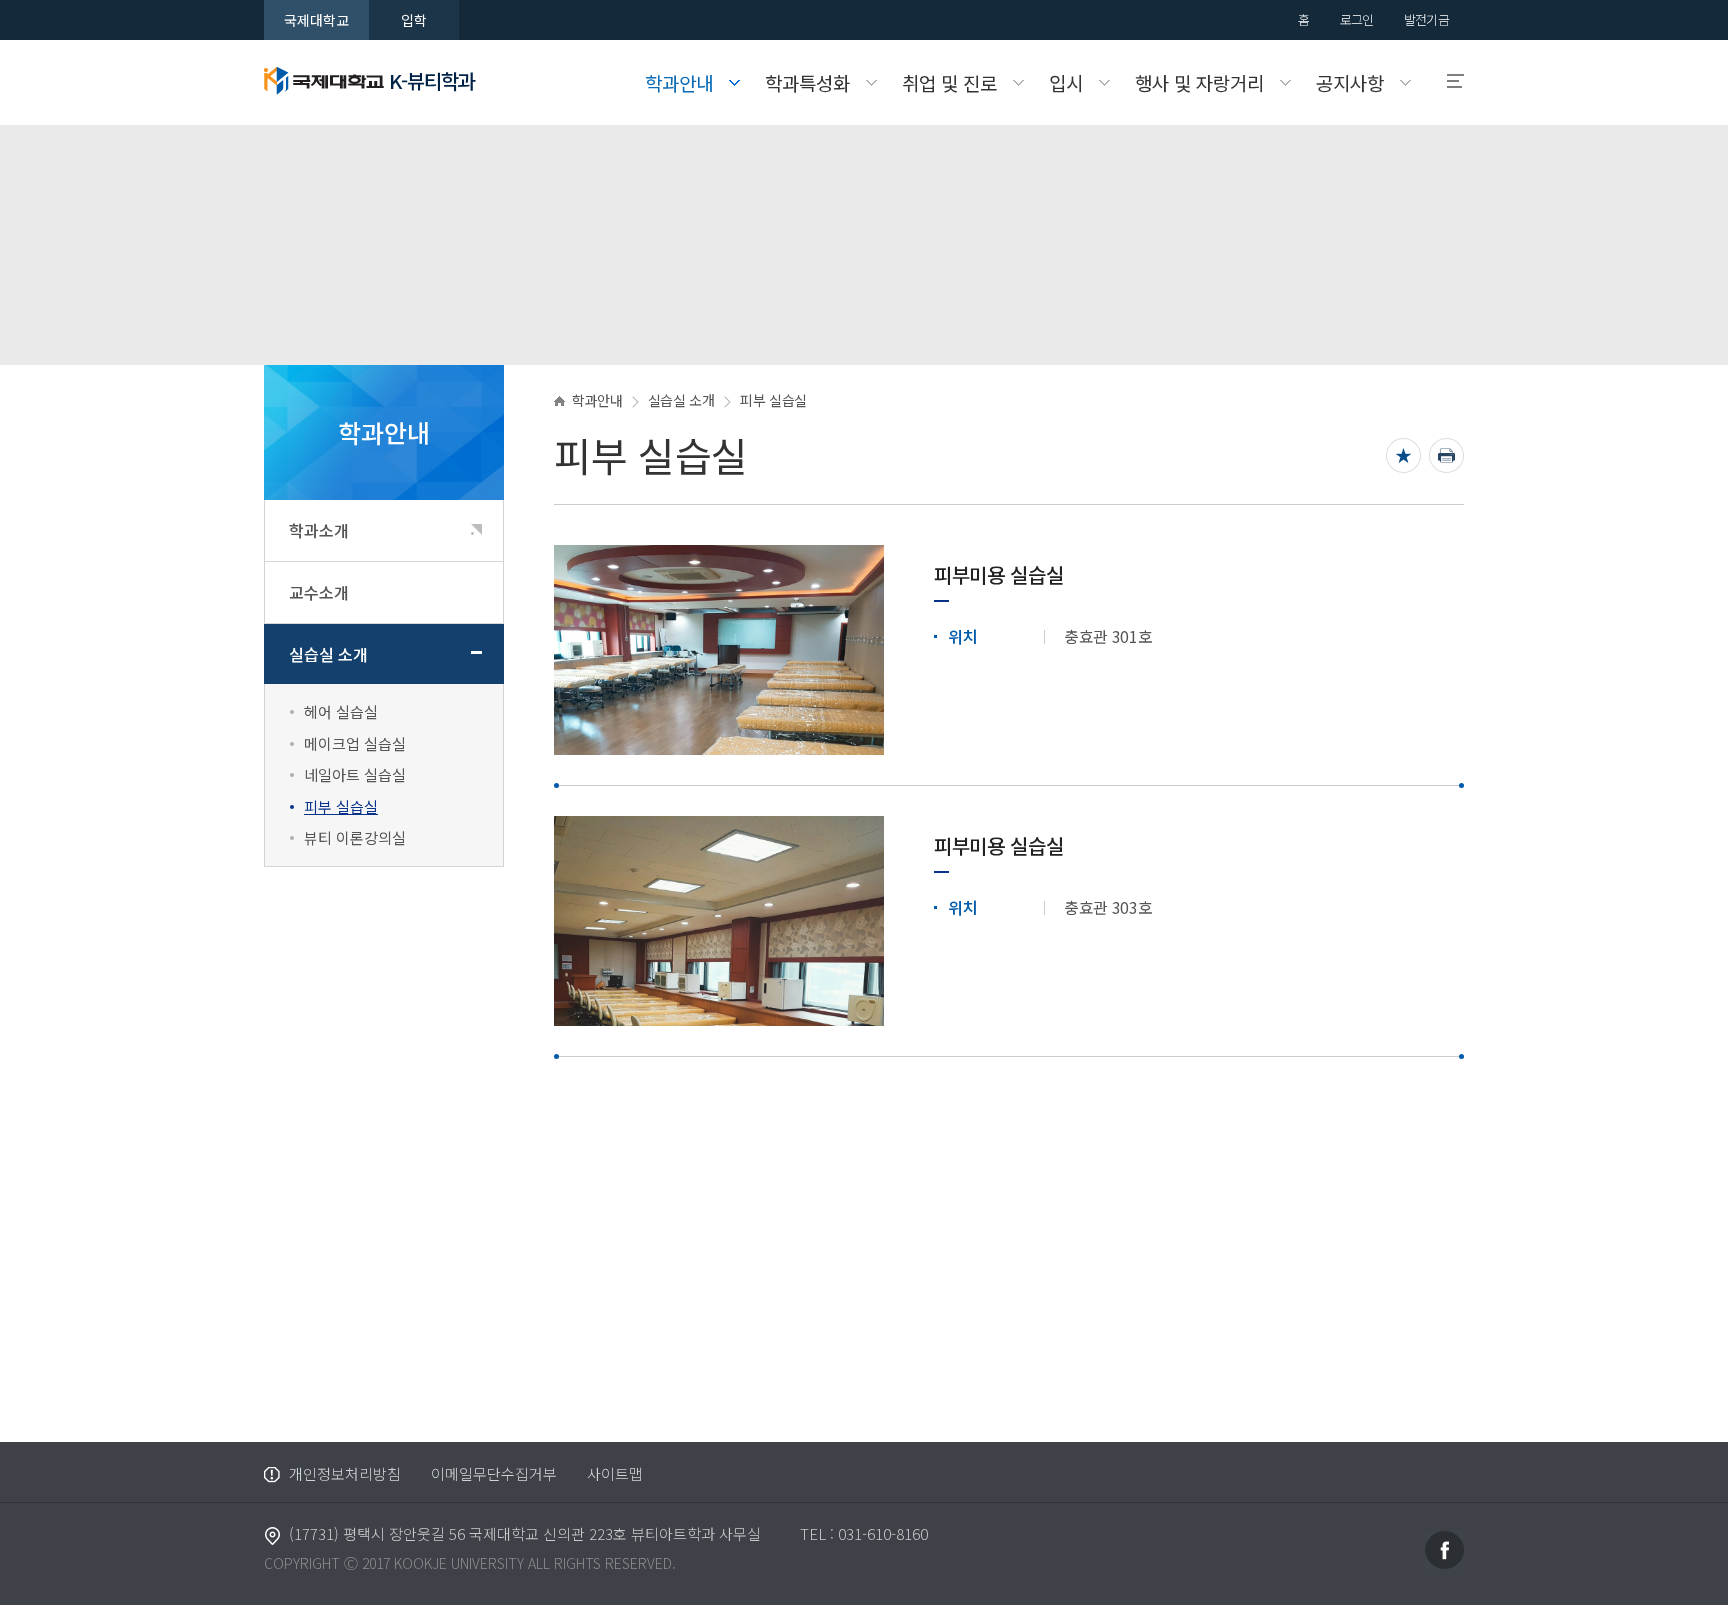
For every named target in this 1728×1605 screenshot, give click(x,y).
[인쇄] (1446, 455)
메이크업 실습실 (355, 743)
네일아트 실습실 (355, 774)
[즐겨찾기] (1403, 455)
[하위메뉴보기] (476, 529)
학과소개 (319, 530)
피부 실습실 (341, 806)
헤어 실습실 (341, 711)
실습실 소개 (328, 654)
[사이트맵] (1446, 81)
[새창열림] (1444, 1547)
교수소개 (319, 592)
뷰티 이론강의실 (355, 837)
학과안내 (597, 400)
